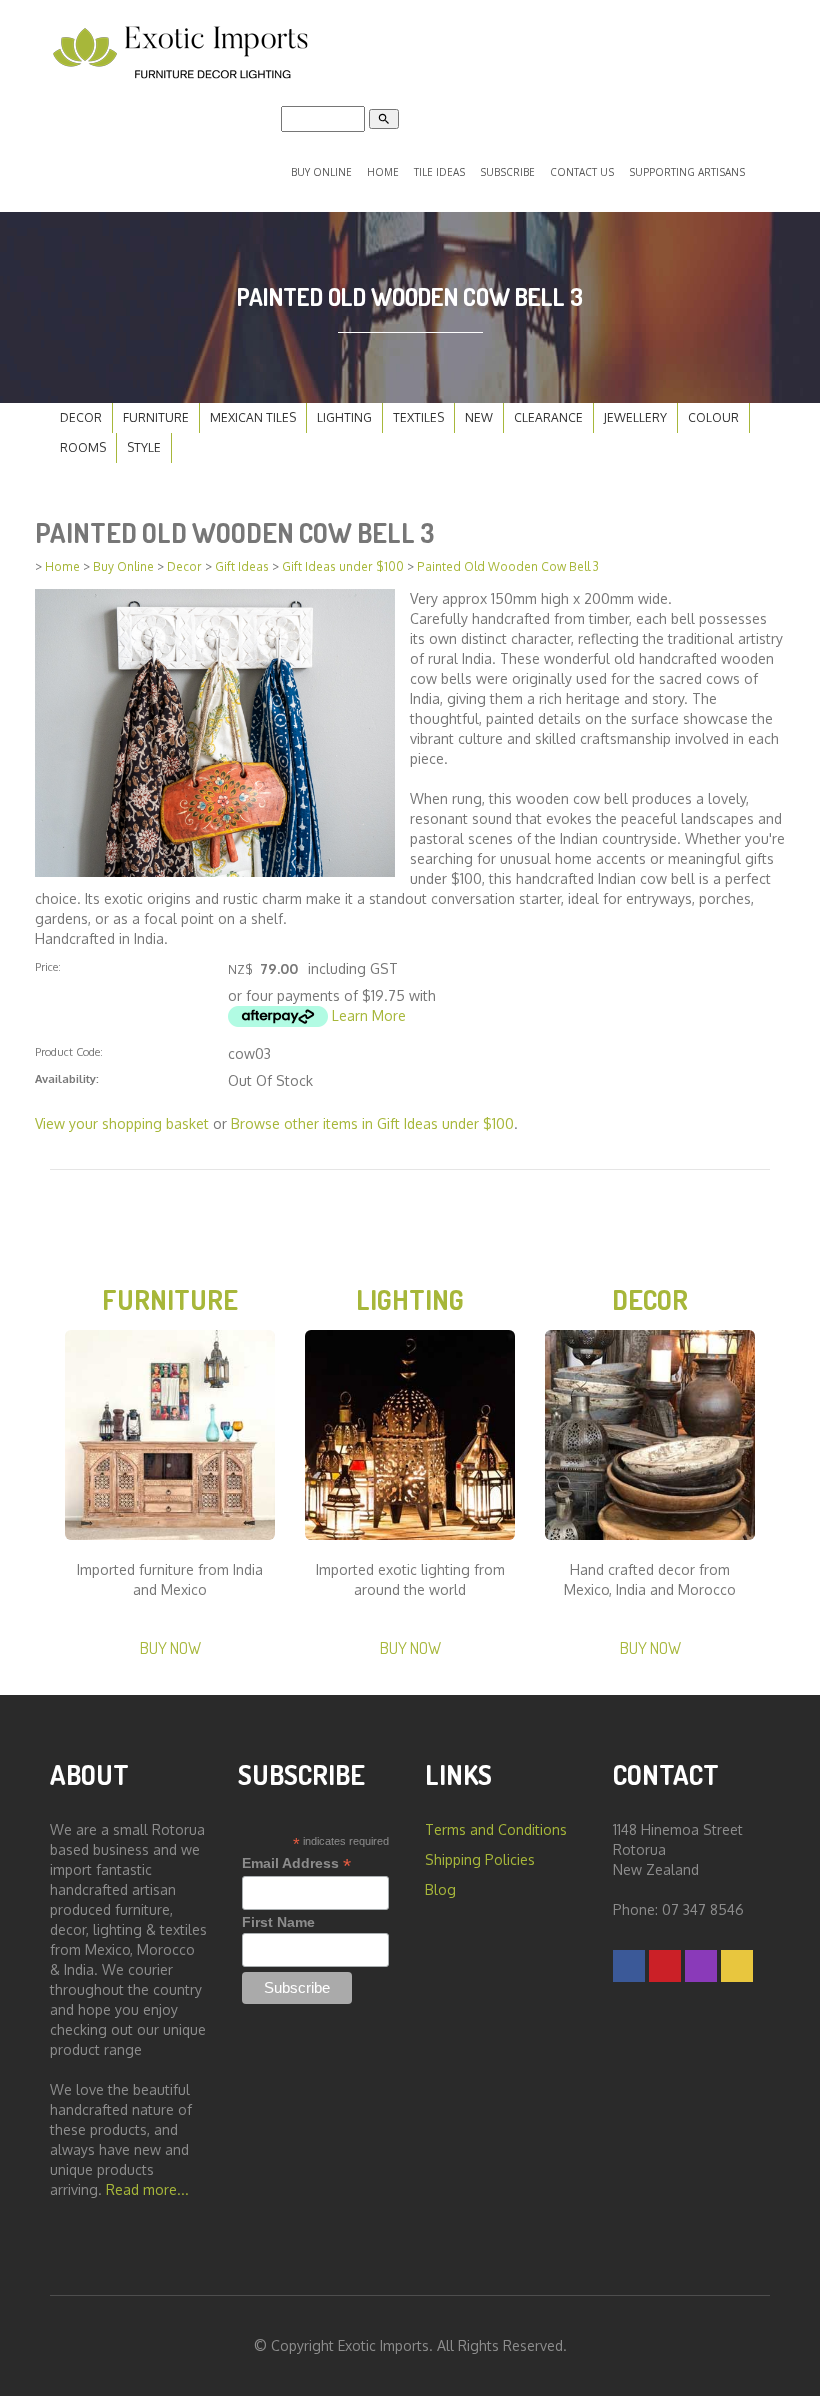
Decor (81, 417)
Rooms (83, 447)
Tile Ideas (439, 172)
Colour (713, 417)
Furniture (156, 417)
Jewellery (635, 417)
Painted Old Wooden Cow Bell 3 (508, 566)
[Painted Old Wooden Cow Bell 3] (215, 731)
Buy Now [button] (170, 1647)
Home (383, 172)
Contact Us (582, 172)
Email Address (296, 1863)
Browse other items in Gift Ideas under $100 (372, 1123)
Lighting (344, 417)
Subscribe (507, 172)
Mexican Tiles (253, 417)
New (479, 417)
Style (144, 447)
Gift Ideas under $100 (343, 566)
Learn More (369, 1015)
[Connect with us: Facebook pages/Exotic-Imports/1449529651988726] (629, 1965)
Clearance (548, 417)
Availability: (67, 1078)
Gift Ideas (242, 566)
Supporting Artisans (687, 172)
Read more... (147, 2189)
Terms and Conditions (496, 1829)
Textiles (418, 417)
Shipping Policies (480, 1859)
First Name (278, 1922)
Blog (440, 1889)
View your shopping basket (122, 1123)
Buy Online (321, 172)
